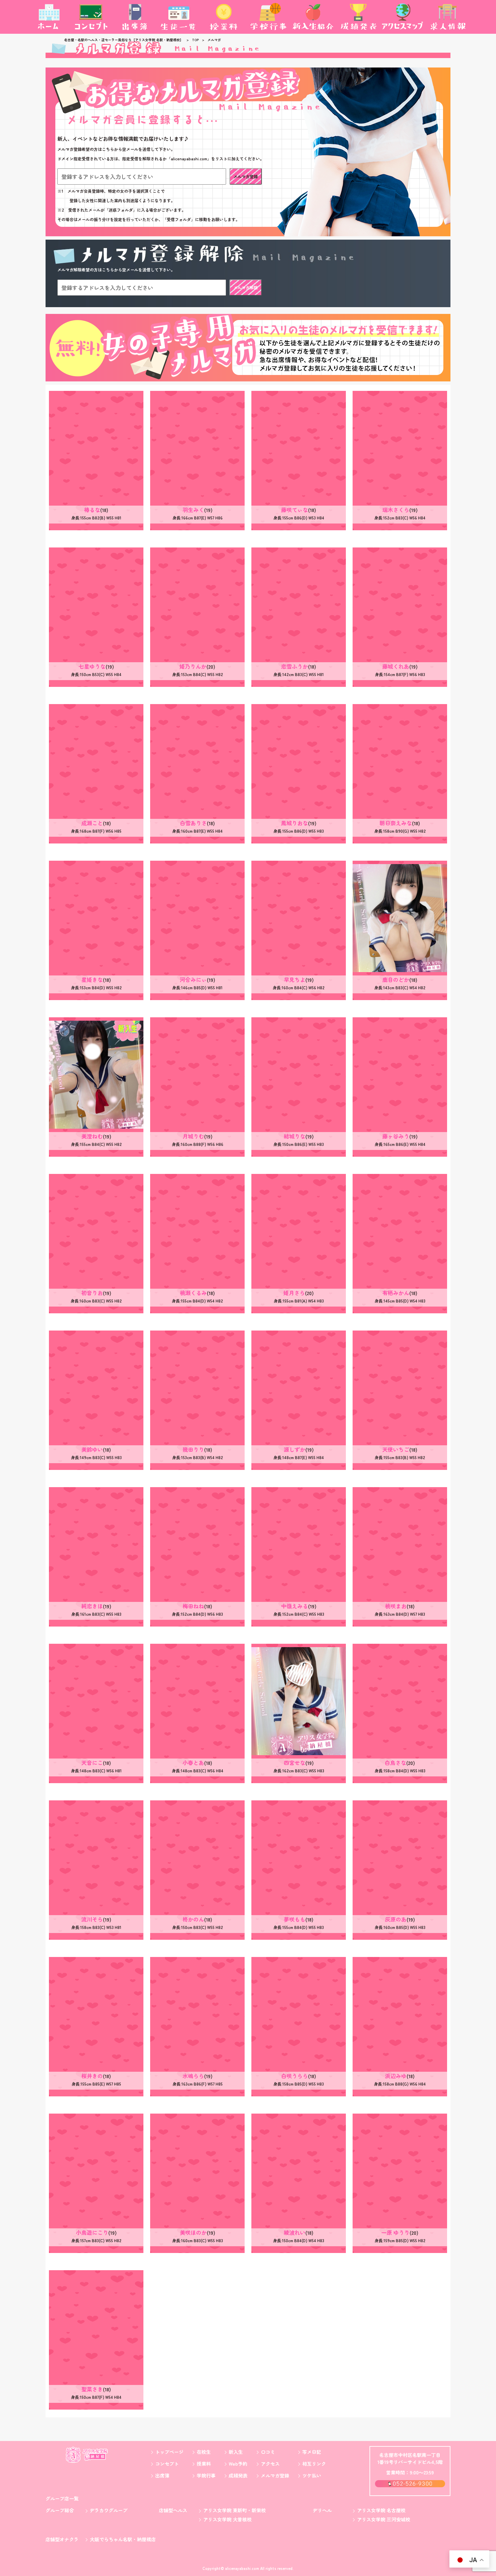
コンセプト (167, 2464)
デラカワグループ (109, 2510)
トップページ (169, 2452)
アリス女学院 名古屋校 (381, 2510)
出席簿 (162, 2475)
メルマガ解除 (246, 287)
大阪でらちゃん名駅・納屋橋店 (123, 2539)
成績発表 (238, 2475)
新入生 (236, 2452)
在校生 (204, 2452)
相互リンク (314, 2464)
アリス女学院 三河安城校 (384, 2519)
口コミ (268, 2452)
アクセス (270, 2464)
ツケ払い (312, 2475)
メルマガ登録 (246, 176)
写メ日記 (312, 2452)
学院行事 (206, 2475)
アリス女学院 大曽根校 (227, 2519)
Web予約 (238, 2464)
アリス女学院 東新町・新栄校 (235, 2510)
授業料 (204, 2464)
